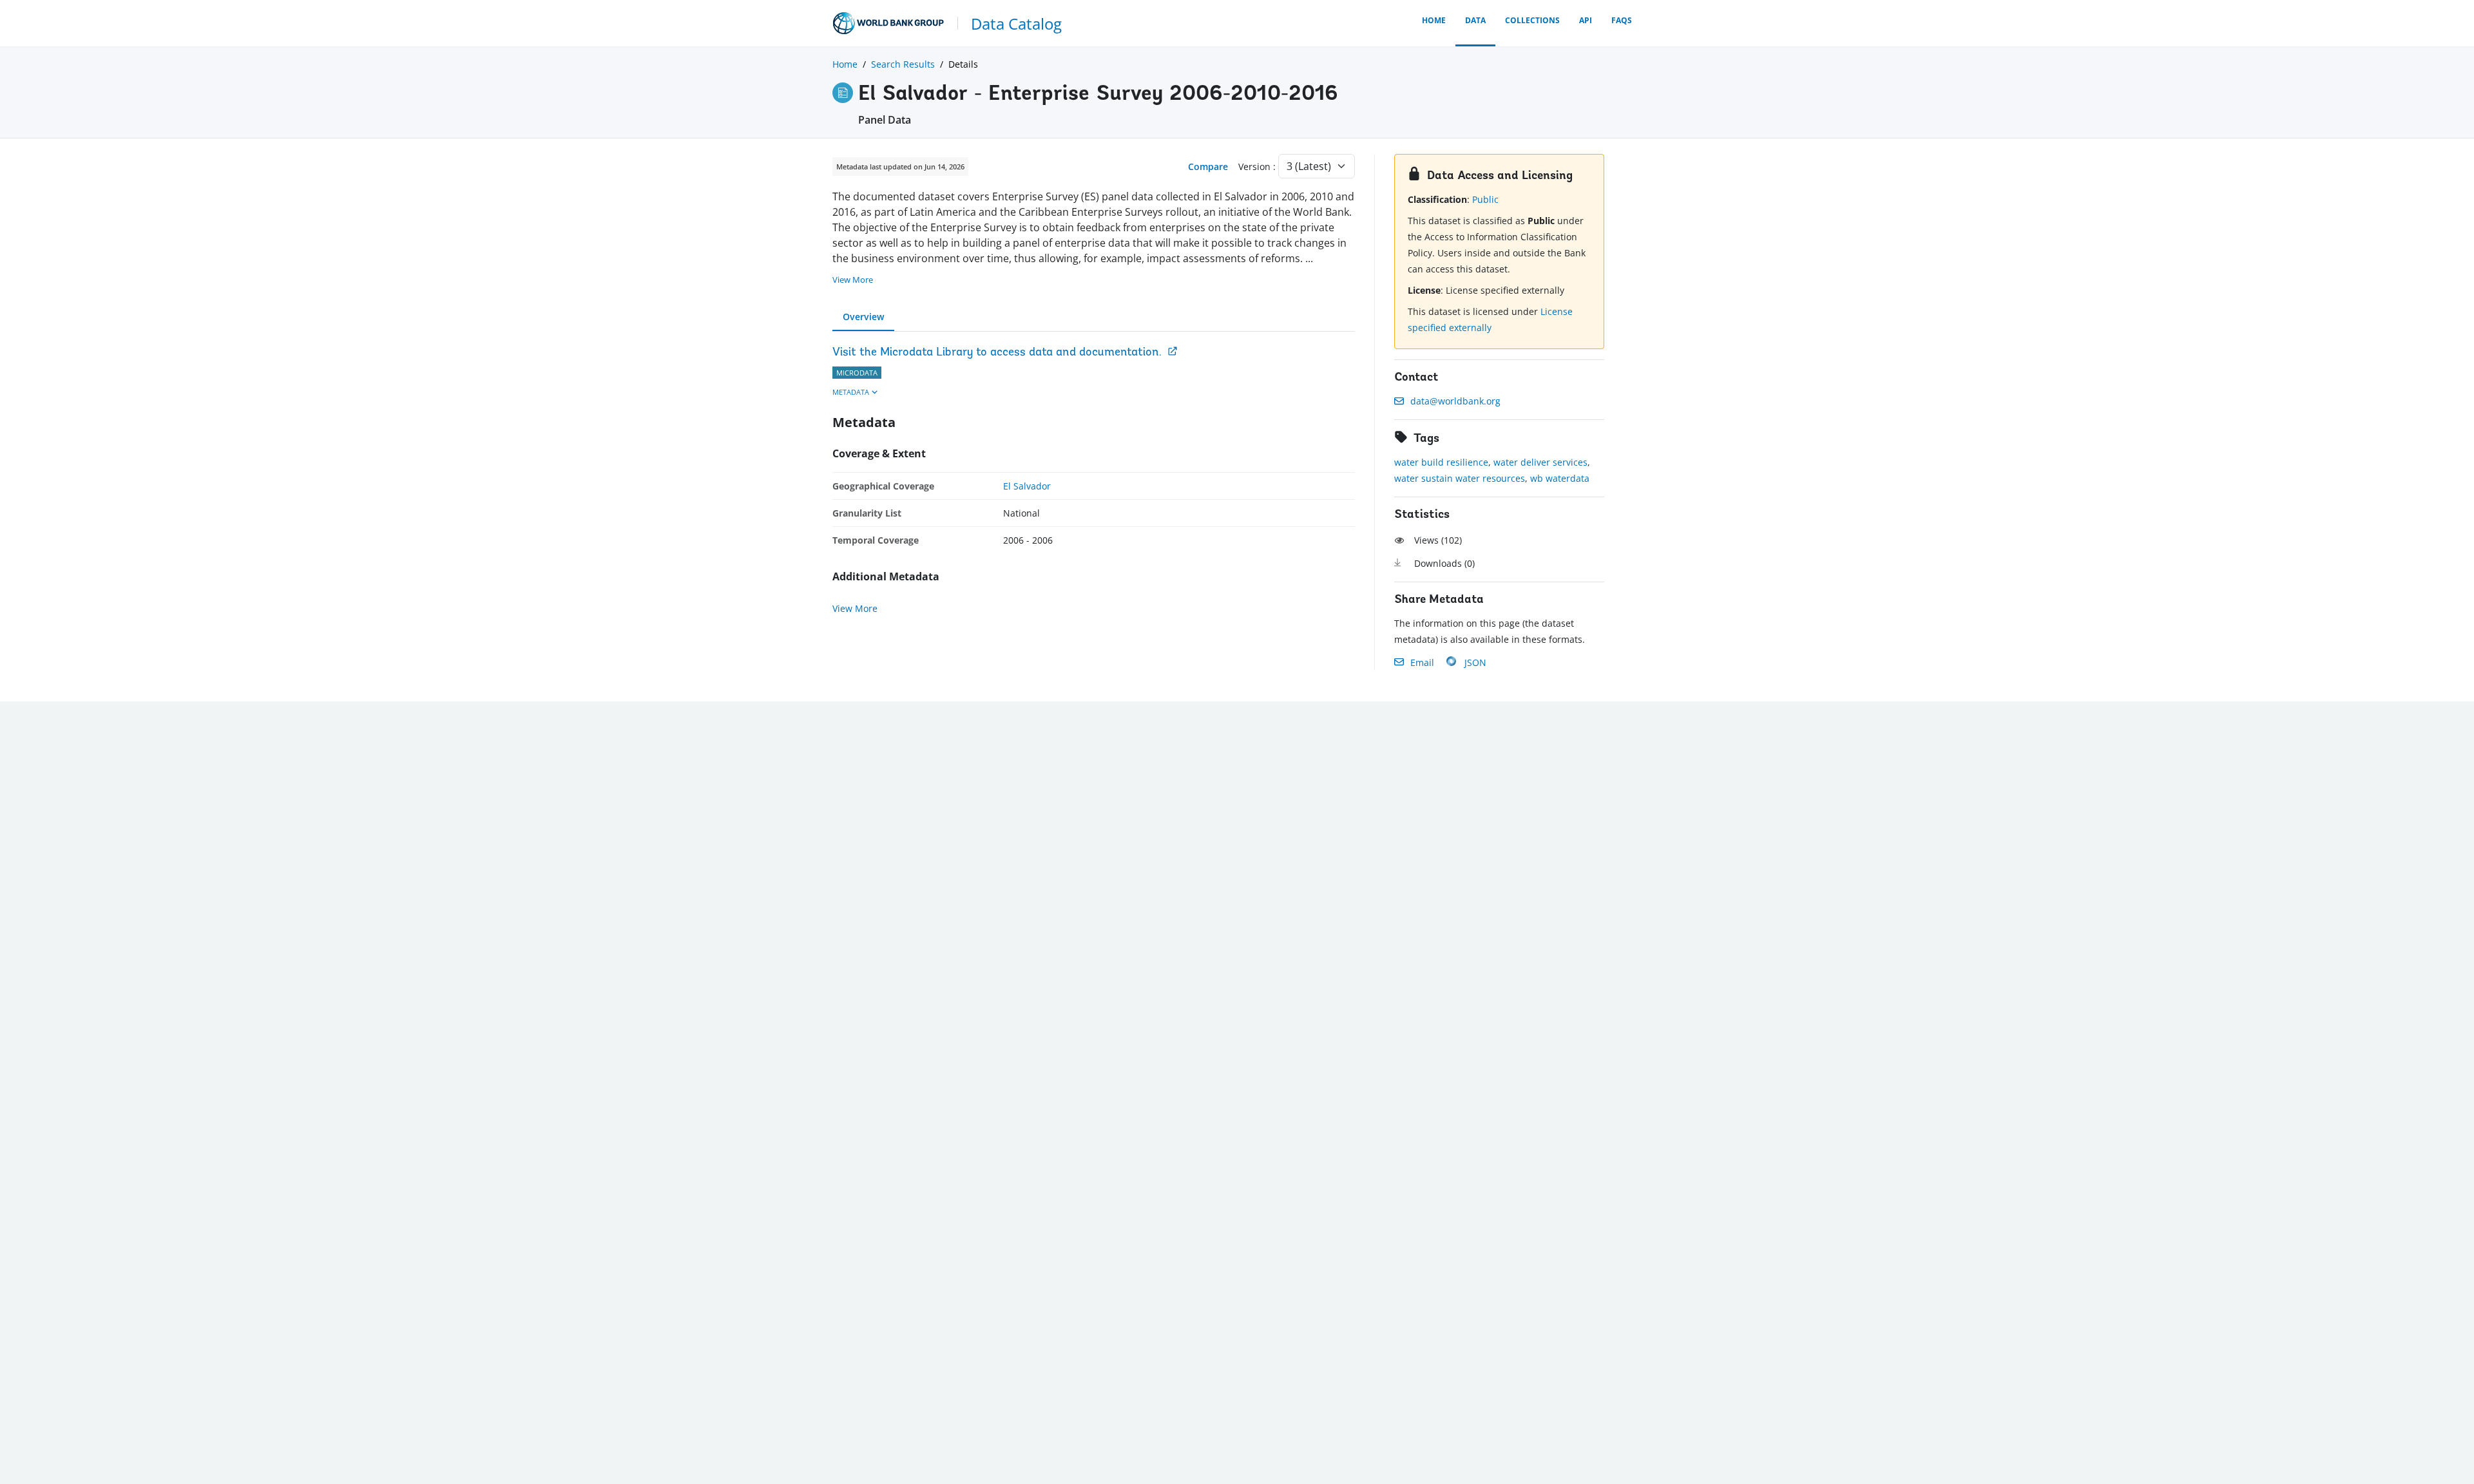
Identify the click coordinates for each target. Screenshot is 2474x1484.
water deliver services (1540, 462)
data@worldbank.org (1455, 401)
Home (1434, 20)
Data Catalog (1016, 24)
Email (1422, 662)
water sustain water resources (1460, 478)
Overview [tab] (863, 317)
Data (1475, 20)
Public (1485, 199)
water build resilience (1441, 462)
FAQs (1622, 20)
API (1586, 20)
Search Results (903, 64)
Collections (1532, 20)
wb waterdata (1560, 478)
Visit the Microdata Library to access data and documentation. (997, 353)
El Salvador (1027, 486)
